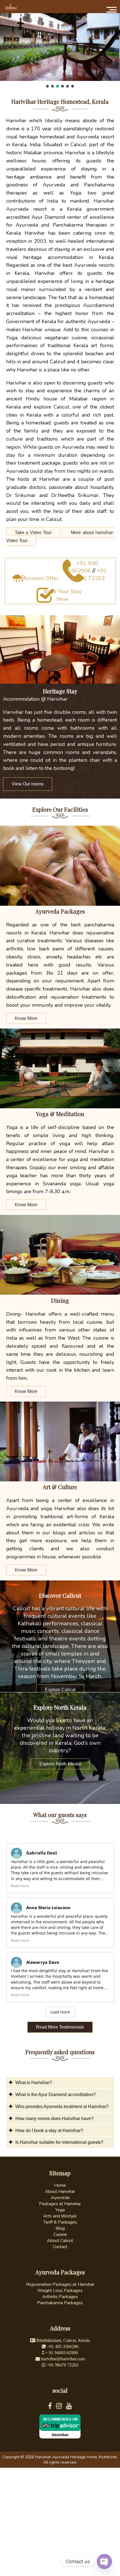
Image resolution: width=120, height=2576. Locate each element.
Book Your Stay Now (63, 595)
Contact (60, 2247)
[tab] (60, 2083)
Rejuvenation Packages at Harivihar (60, 2284)
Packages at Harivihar (60, 2204)
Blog (60, 2228)
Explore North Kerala (60, 1764)
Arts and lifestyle (60, 2216)
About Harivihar (60, 2191)
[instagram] (61, 2407)
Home (60, 2185)
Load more (60, 2012)
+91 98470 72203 (88, 575)
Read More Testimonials (60, 2027)
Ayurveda (60, 2198)
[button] (47, 86)
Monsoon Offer (40, 578)
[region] (60, 50)
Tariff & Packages (60, 2222)
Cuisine (60, 2234)
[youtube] (69, 2407)
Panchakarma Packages (60, 2303)
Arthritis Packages (60, 2297)
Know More (26, 1018)
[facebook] (52, 2407)
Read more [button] (20, 1886)
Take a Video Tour (33, 533)
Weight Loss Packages (60, 2291)
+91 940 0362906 (83, 567)
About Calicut (60, 2241)
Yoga (60, 2210)
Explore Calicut (60, 1690)
